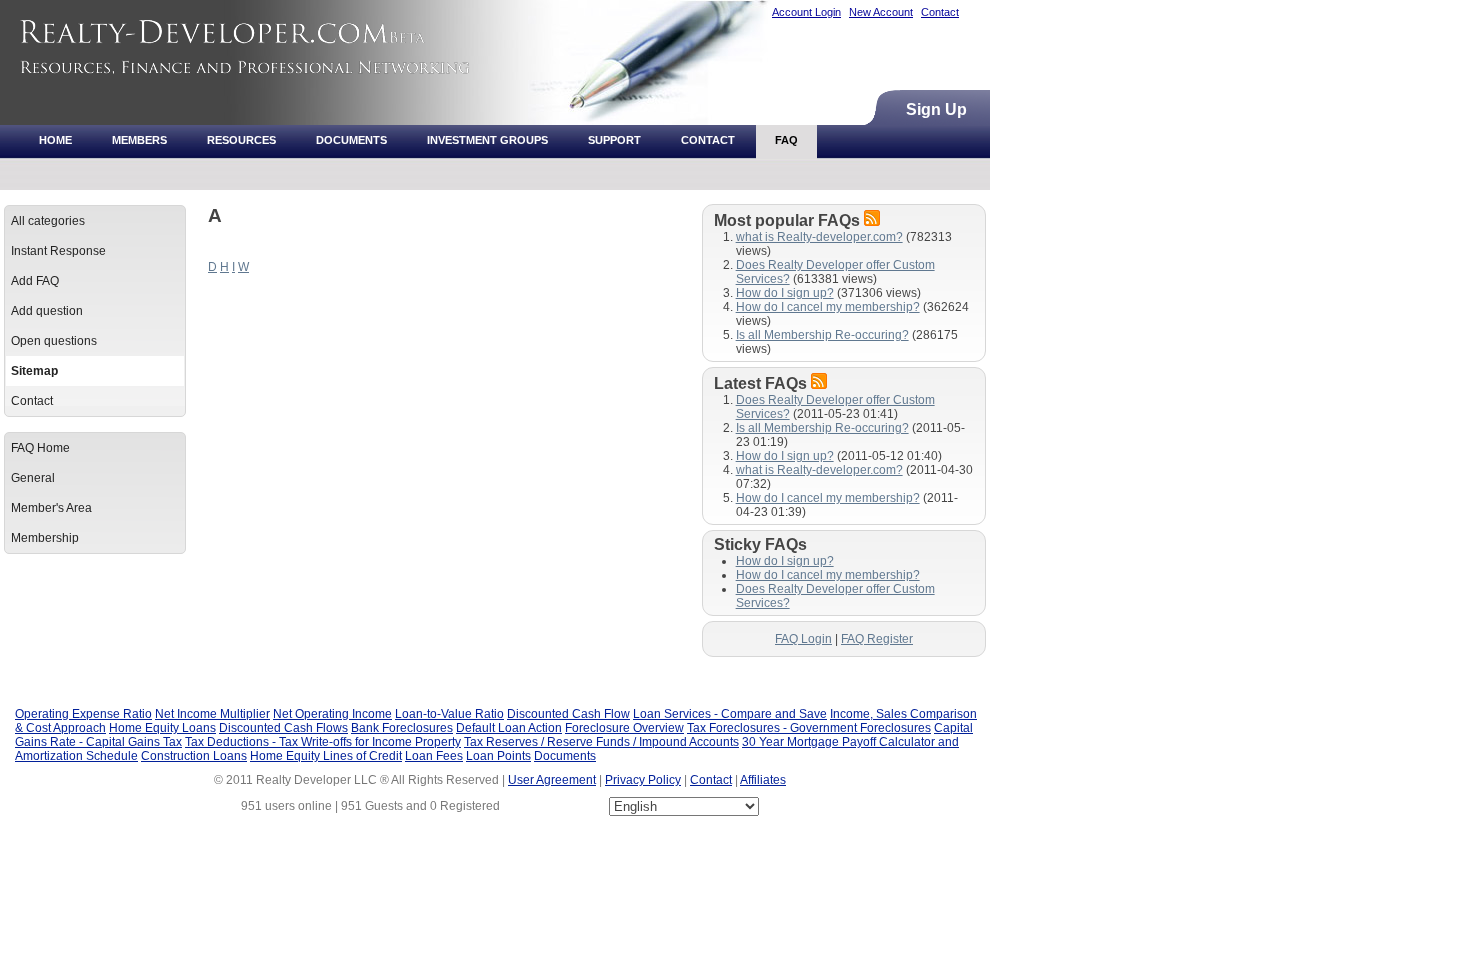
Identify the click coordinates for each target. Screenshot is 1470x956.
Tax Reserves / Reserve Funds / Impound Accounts (601, 742)
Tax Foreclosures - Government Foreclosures (809, 728)
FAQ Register (877, 639)
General (33, 478)
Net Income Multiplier (212, 714)
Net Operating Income (332, 714)
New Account (881, 12)
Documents (565, 756)
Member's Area (51, 508)
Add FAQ (35, 281)
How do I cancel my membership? (828, 307)
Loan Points (498, 756)
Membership (45, 538)
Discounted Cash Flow (568, 714)
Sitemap (34, 371)
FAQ (786, 140)
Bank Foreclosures (402, 728)
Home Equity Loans (162, 728)
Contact (940, 12)
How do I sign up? (785, 293)
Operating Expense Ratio (83, 714)
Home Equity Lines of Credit (326, 756)
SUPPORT (614, 140)
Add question (47, 311)
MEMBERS (139, 140)
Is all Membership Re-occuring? (822, 335)
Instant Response (58, 251)
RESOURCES (241, 140)
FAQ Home (40, 448)
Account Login (806, 12)
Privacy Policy (643, 780)
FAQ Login (803, 639)
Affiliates (763, 780)
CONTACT (708, 140)
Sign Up (936, 109)
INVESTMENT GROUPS (487, 140)
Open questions (54, 341)
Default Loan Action (509, 728)
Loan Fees (434, 756)
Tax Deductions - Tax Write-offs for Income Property (323, 742)
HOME (55, 140)
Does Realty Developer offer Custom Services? (835, 596)
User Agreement (552, 780)
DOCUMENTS (351, 140)
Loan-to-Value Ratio (449, 714)
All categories (48, 221)
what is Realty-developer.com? (819, 237)
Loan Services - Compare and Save (730, 714)
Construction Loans (194, 756)
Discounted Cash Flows (283, 728)
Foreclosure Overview (624, 728)
